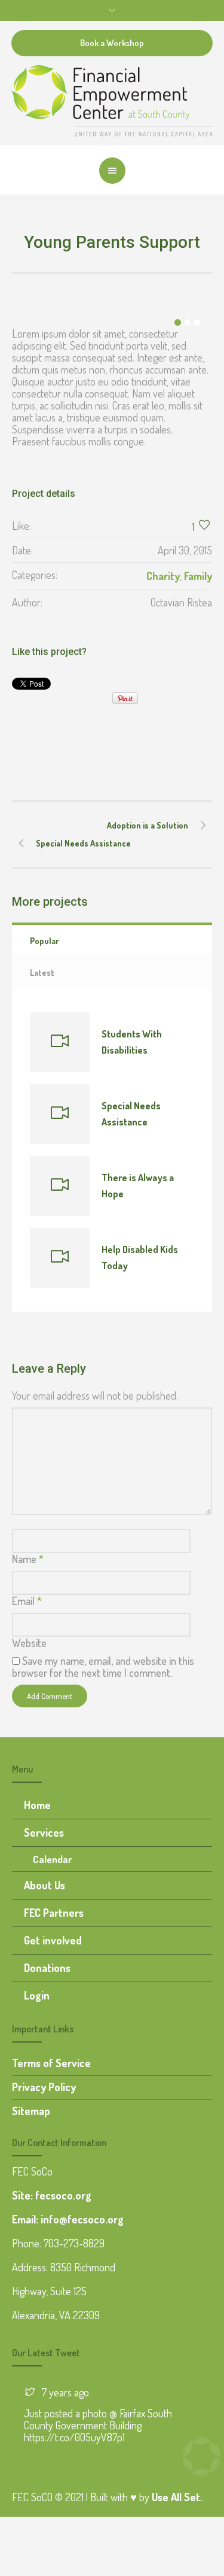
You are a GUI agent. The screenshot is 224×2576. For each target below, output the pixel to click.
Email (27, 1601)
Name (28, 1559)
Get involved (53, 1940)
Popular (45, 941)
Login (37, 1995)
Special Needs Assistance (83, 843)
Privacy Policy (44, 2087)
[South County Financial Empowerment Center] (112, 99)
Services (44, 1832)
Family (198, 576)
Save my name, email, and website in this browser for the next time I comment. (103, 1667)
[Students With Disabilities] (60, 1042)
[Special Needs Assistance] (60, 1114)
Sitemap (31, 2111)
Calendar (53, 1859)
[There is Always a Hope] (60, 1186)
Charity (163, 576)
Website (29, 1643)
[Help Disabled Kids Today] (60, 1258)
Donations (47, 1968)
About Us (45, 1885)
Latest (42, 973)
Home (37, 1805)
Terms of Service (51, 2063)
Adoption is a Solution (148, 825)
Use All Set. (177, 2497)
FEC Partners (54, 1913)
